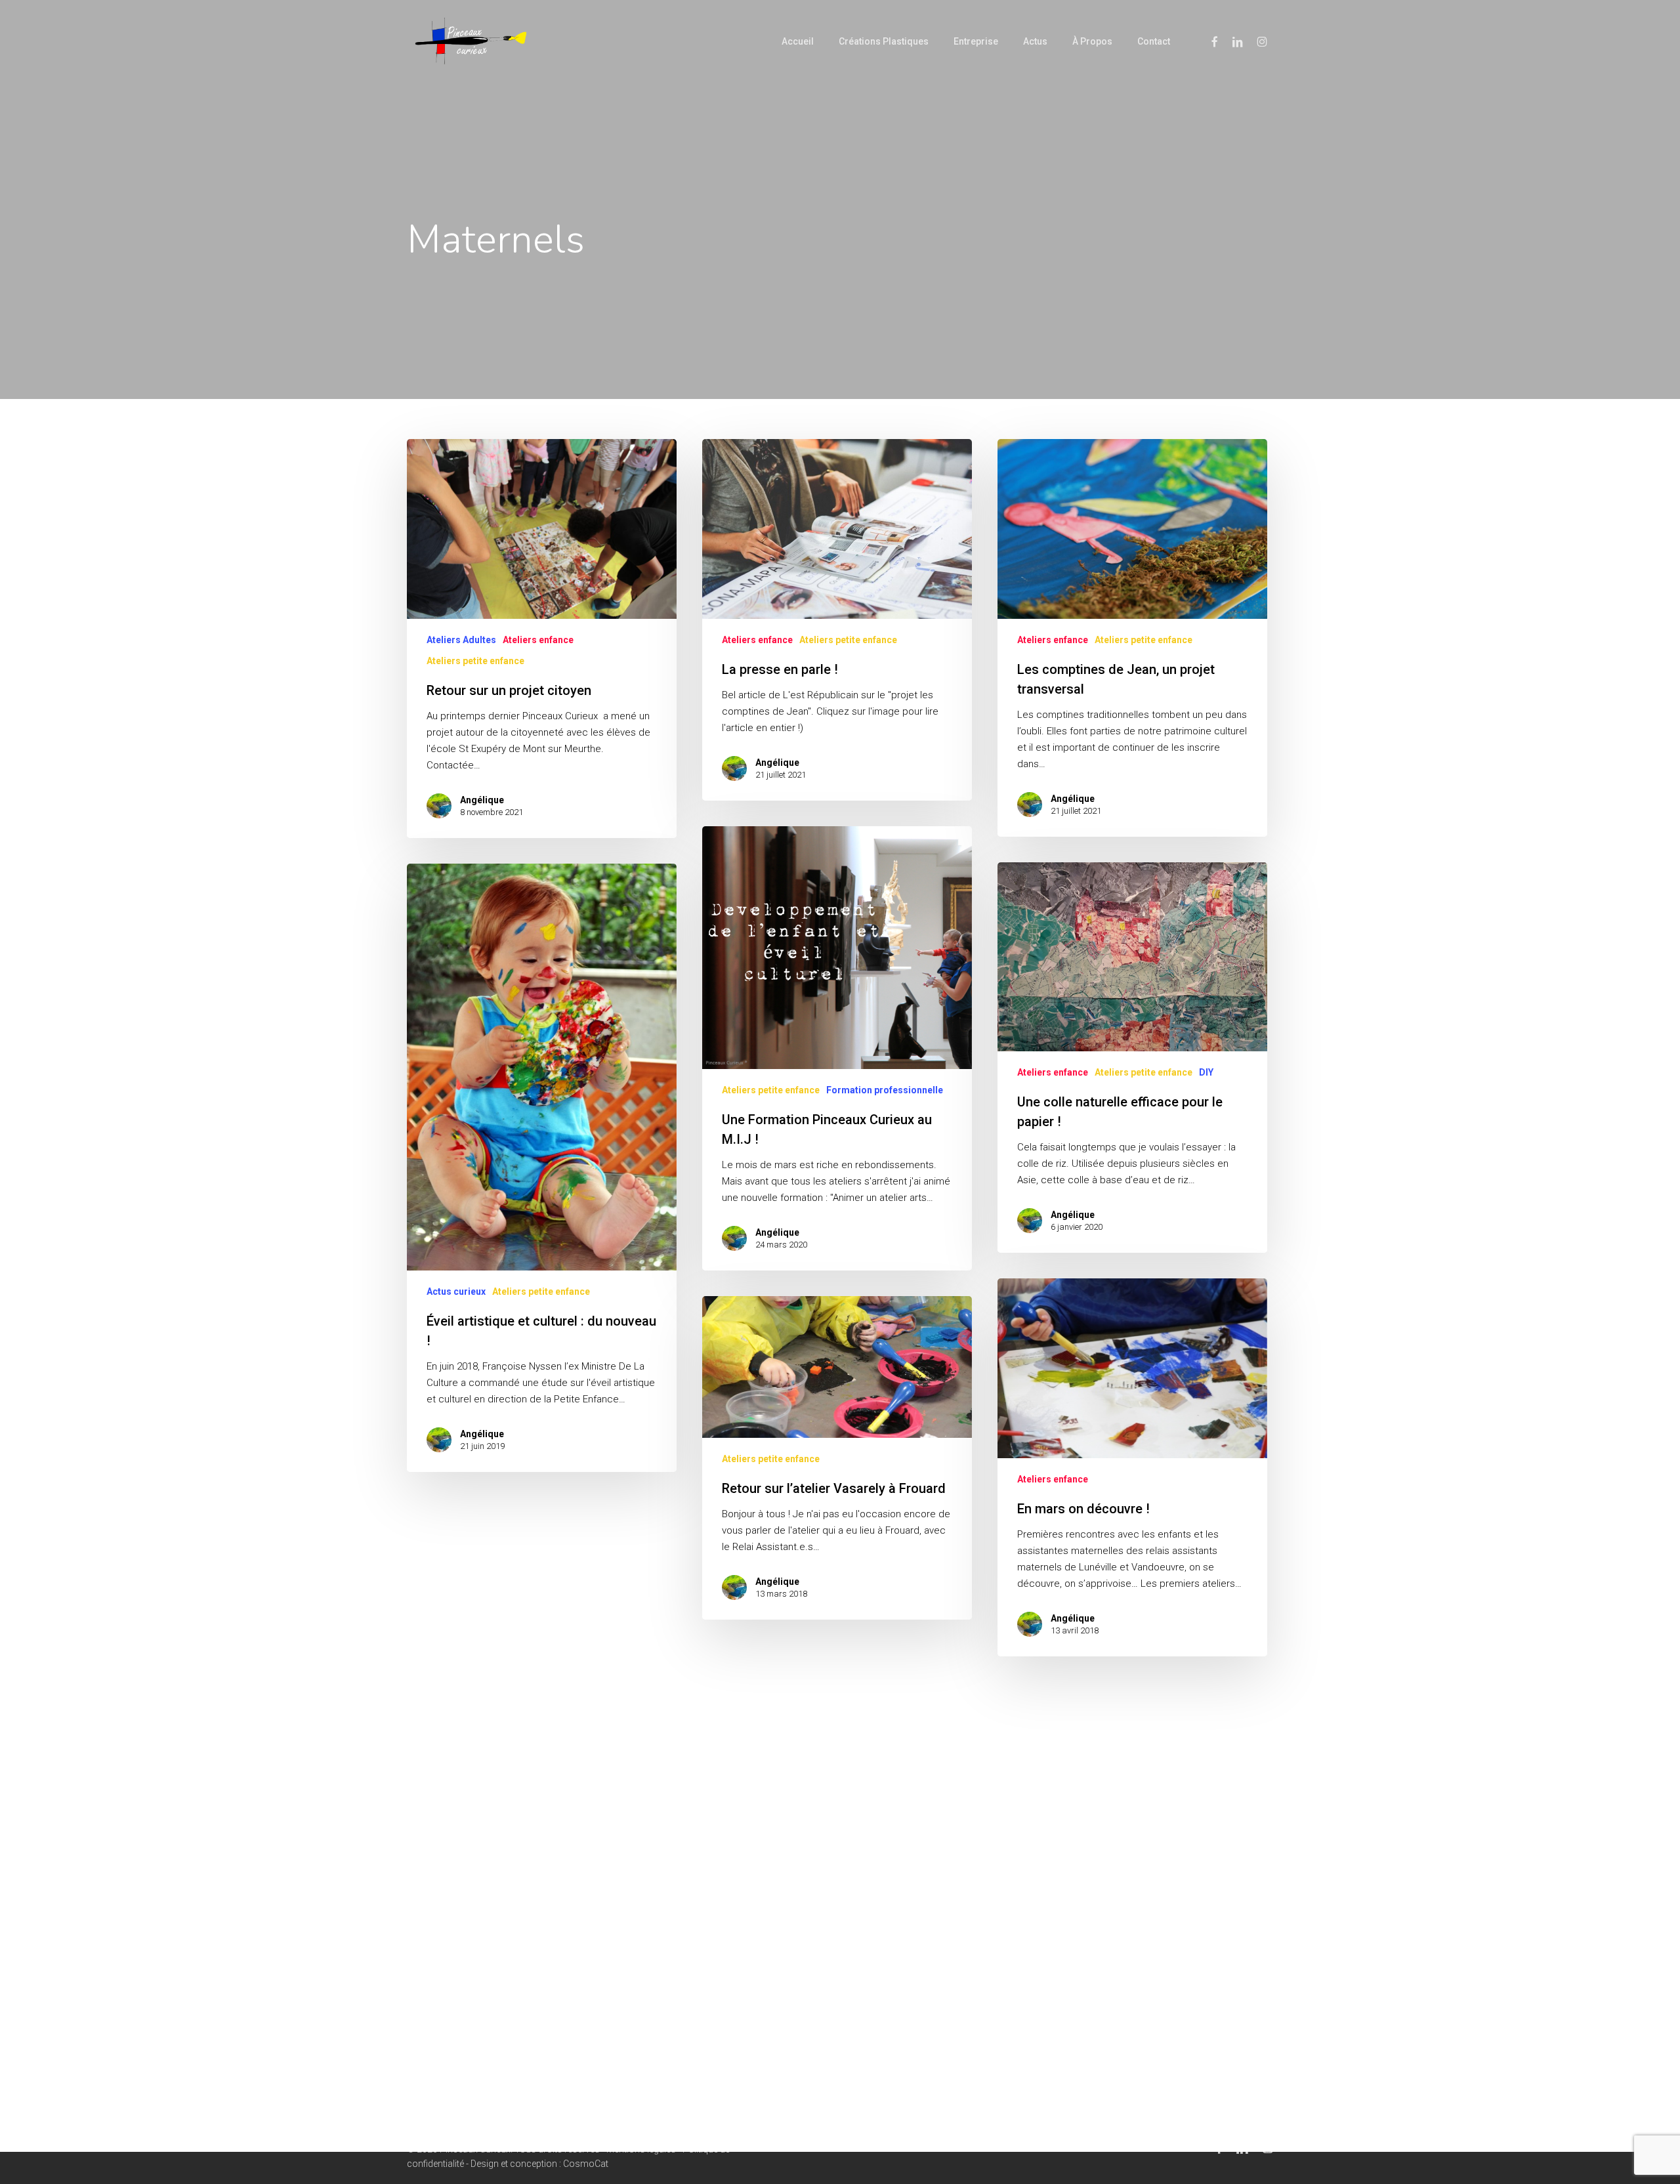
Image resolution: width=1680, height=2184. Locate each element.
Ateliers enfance (538, 640)
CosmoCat (586, 2164)
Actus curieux (456, 1291)
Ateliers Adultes (461, 640)
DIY (1206, 1072)
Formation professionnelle (885, 1090)
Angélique (482, 800)
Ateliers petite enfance (475, 661)
